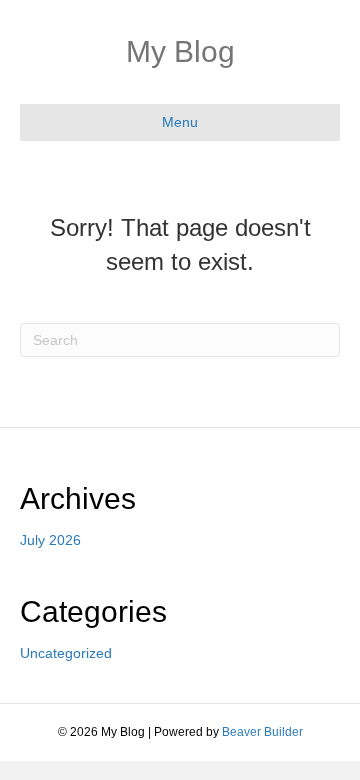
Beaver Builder (262, 732)
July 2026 (50, 540)
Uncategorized (66, 653)
